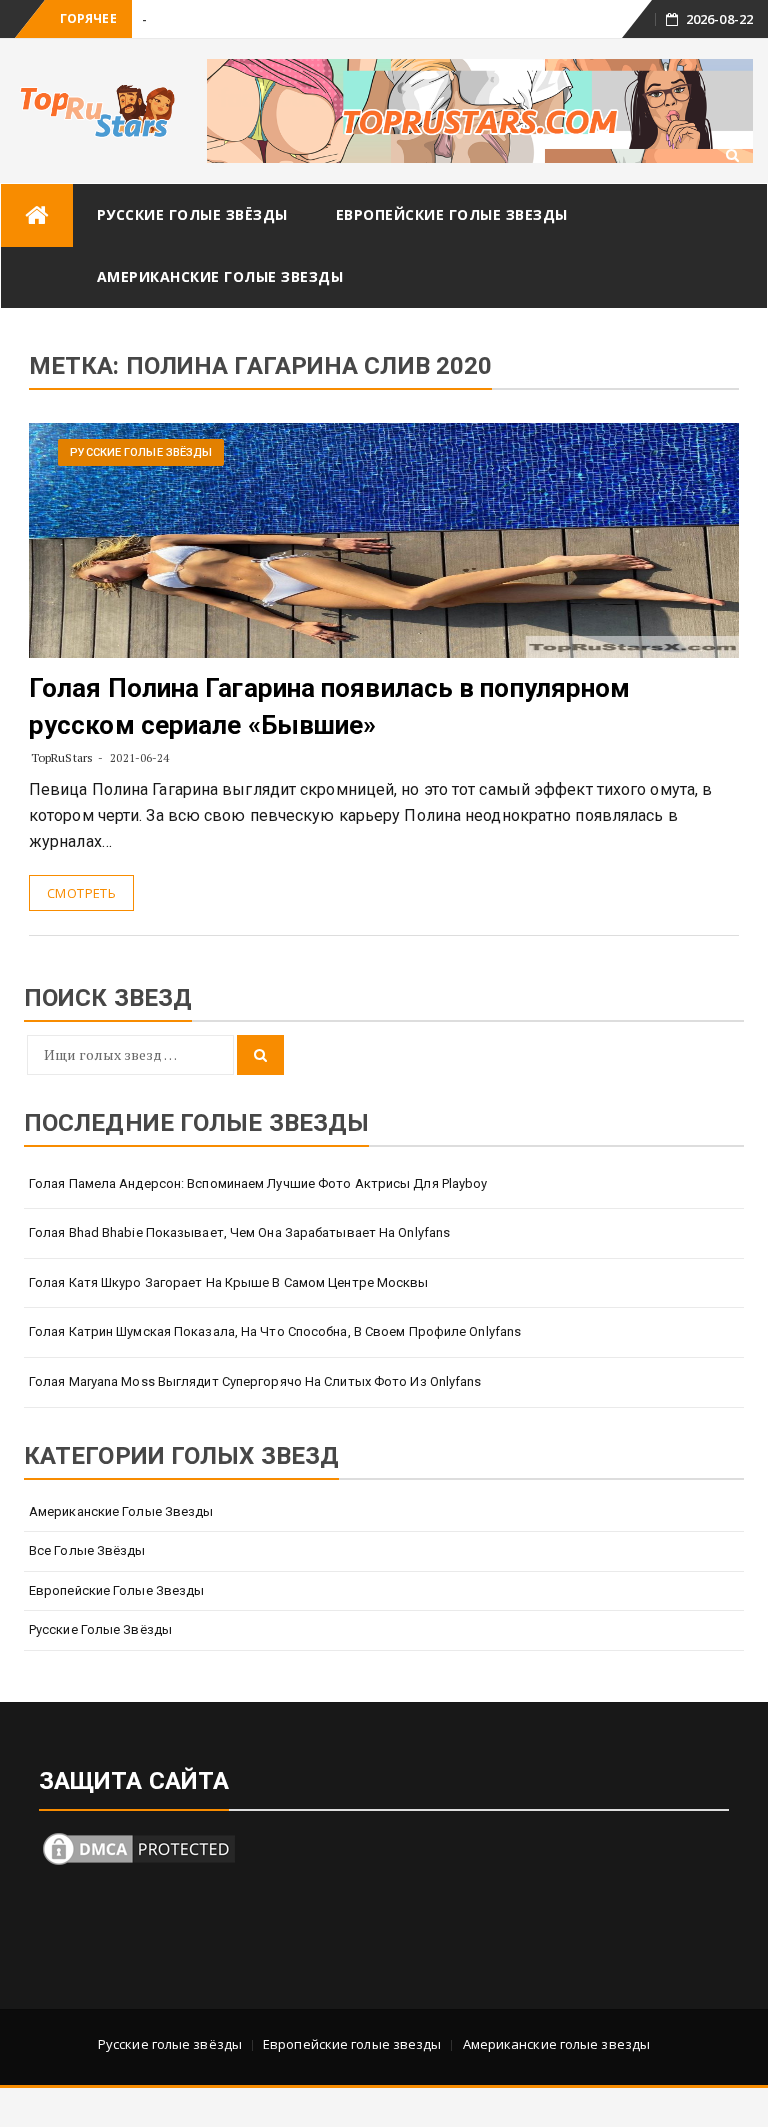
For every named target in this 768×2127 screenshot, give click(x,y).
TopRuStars (62, 757)
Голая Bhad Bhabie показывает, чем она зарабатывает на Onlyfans (239, 1232)
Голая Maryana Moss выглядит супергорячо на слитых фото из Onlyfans (255, 1381)
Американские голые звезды (220, 276)
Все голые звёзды (87, 1550)
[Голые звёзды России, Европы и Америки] (37, 215)
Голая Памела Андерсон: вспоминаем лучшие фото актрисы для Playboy (258, 1183)
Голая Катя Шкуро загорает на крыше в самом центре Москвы (229, 1282)
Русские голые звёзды (192, 214)
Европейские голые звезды (452, 214)
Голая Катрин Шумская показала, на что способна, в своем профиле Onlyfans (275, 1331)
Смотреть (81, 893)
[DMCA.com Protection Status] (139, 1847)
